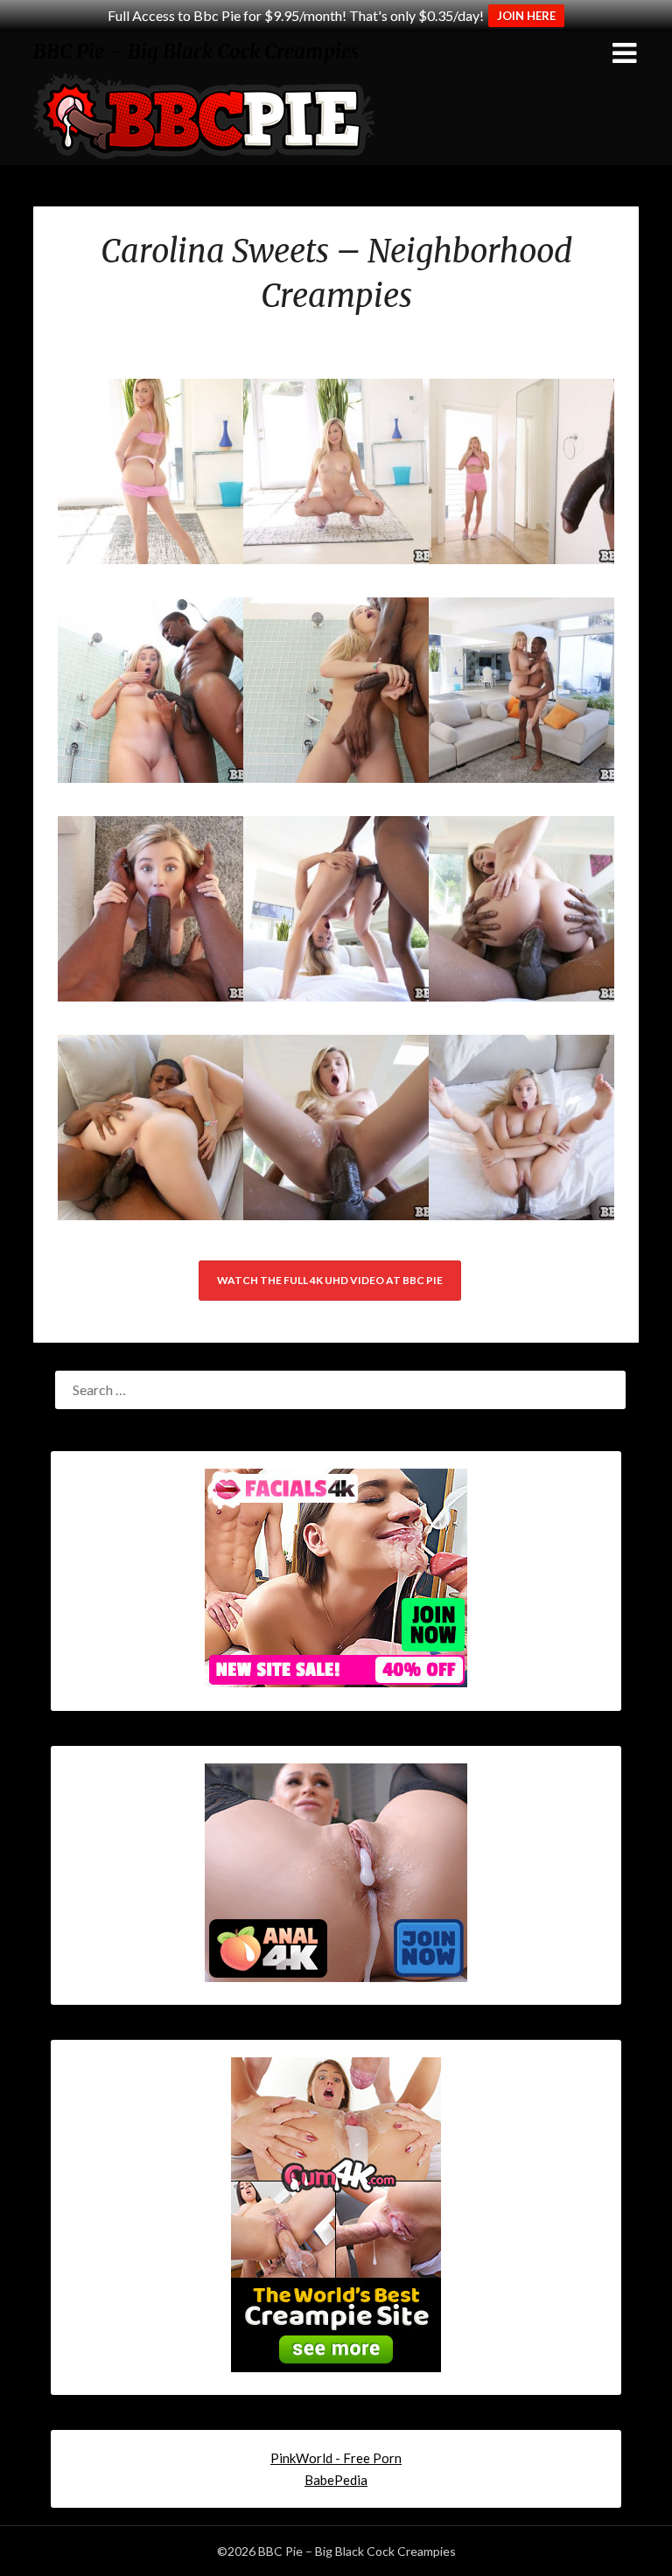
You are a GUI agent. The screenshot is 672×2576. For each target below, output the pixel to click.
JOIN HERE (526, 16)
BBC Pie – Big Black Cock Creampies (196, 52)
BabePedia (336, 2480)
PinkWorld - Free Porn (336, 2458)
